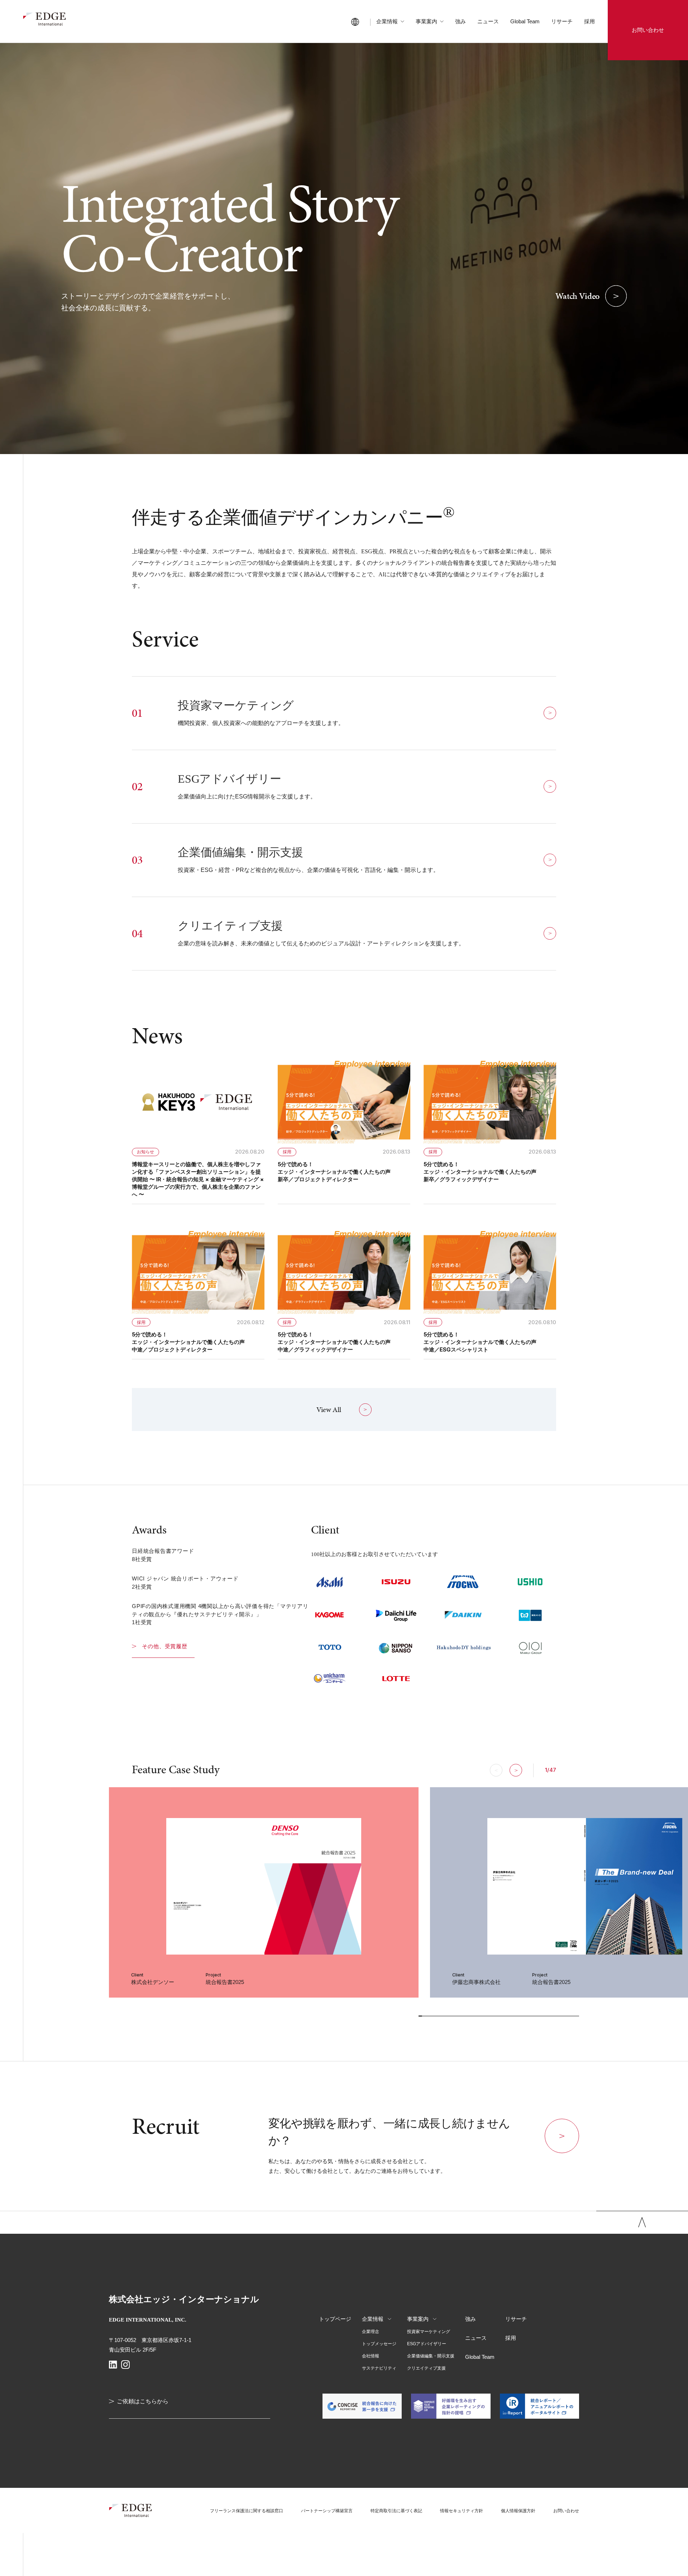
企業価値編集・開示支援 (431, 2356)
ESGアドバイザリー (427, 2344)
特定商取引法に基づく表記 (396, 2511)
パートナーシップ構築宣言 (327, 2511)
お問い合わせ (566, 2511)
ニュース (488, 21)
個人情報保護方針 (518, 2511)
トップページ (335, 2319)
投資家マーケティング (429, 2332)
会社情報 (371, 2356)
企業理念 (371, 2332)
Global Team (525, 21)
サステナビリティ (379, 2368)
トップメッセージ (379, 2344)
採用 (589, 21)
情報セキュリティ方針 (462, 2511)
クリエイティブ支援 (426, 2368)
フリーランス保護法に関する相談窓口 (247, 2511)
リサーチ (562, 21)
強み (460, 21)
